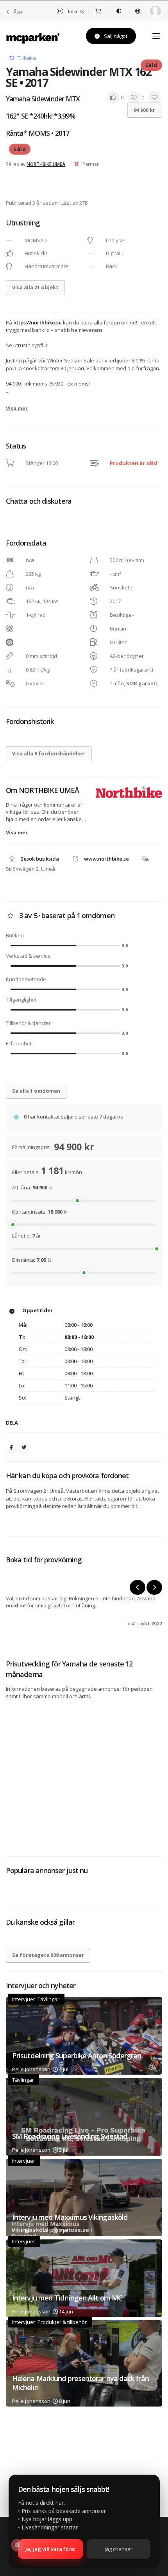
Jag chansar (119, 2549)
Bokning (76, 11)
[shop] (99, 11)
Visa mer (17, 408)
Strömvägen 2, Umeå (30, 869)
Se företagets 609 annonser (48, 1955)
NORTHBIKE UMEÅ (46, 164)
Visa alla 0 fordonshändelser (49, 753)
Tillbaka (27, 58)
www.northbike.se (106, 859)
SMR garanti (142, 683)
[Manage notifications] (17, 2545)
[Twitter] (24, 1447)
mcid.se (16, 1605)
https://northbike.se (38, 322)
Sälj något (115, 36)
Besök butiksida (40, 859)
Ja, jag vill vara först (50, 2549)
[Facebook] (11, 1447)
